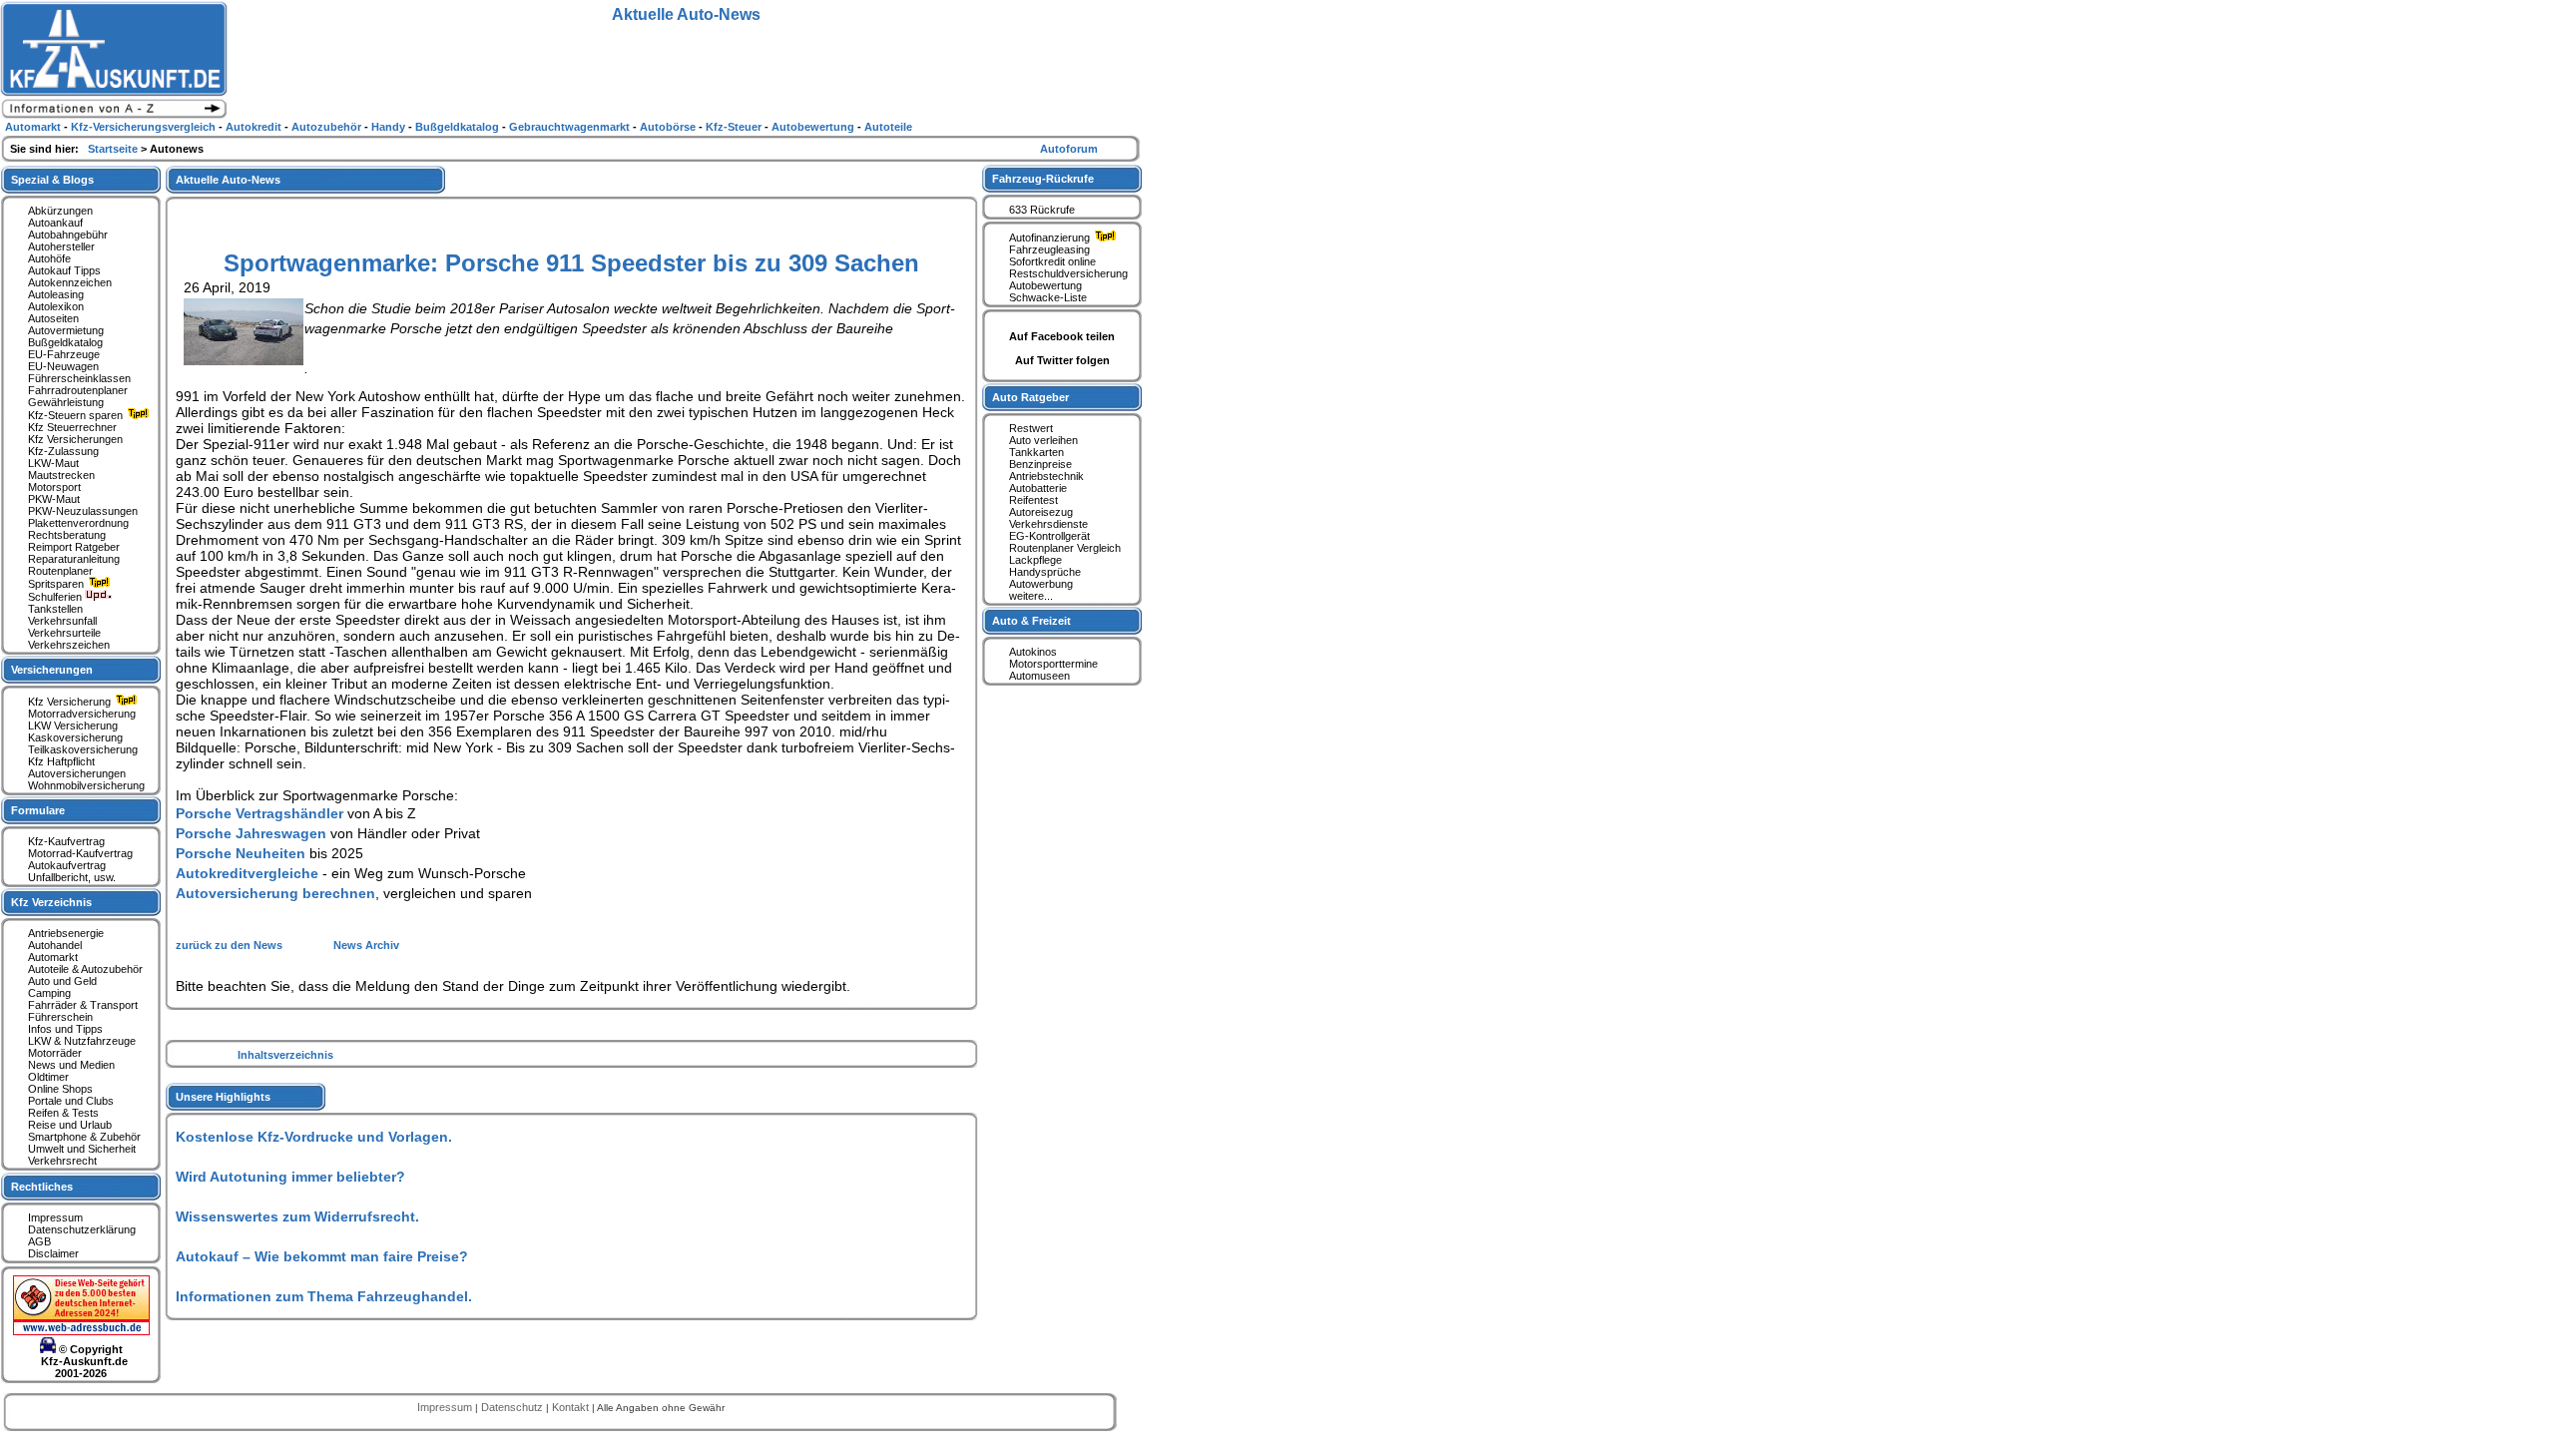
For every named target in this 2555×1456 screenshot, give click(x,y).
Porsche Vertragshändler (259, 813)
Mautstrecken (61, 475)
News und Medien (71, 1065)
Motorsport (54, 487)
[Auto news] (114, 116)
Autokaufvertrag (67, 865)
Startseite (114, 149)
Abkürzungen (60, 211)
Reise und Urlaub (70, 1125)
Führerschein (60, 1017)
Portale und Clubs (71, 1101)
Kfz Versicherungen (75, 439)
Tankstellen (55, 609)
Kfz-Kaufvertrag (66, 841)
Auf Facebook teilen (1062, 336)
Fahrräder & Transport (83, 1005)
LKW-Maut (53, 463)
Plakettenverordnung (78, 523)
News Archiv (366, 945)
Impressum (55, 1217)
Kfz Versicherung (71, 702)
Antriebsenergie (66, 933)
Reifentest (1033, 500)
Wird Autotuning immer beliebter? (290, 1177)
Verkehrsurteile (64, 633)
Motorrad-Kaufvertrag (80, 853)
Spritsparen (57, 584)
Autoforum (1069, 149)
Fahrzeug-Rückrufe (1043, 179)
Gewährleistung (66, 402)
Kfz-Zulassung (63, 451)
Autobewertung (1045, 285)
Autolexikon (56, 306)
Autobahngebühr (68, 235)
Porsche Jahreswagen (251, 833)
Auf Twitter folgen (1062, 360)
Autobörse (669, 127)
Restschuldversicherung (1068, 273)
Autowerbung (1041, 584)
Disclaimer (53, 1253)
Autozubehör (328, 127)
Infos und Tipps (65, 1029)
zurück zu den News (231, 945)
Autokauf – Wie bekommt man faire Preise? (322, 1256)
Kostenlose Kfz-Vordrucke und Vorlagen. (314, 1137)
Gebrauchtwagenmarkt (571, 127)
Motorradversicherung (82, 714)
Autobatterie (1038, 488)
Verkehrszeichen (69, 645)
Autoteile (888, 127)
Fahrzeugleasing (1049, 249)
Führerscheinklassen (79, 378)
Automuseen (1039, 676)
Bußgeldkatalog (65, 342)
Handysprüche (1045, 572)
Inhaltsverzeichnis (285, 1055)
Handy (390, 127)
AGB (39, 1241)
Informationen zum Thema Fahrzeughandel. (324, 1296)
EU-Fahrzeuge (64, 354)
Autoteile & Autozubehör (85, 969)
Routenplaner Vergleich (1065, 548)
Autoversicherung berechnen (275, 893)
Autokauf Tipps (64, 270)
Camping (49, 993)
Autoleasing (56, 294)
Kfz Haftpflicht (61, 761)
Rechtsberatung (67, 535)
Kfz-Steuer (735, 127)
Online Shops (60, 1089)
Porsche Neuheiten (241, 853)
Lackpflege (1035, 560)
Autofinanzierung (1051, 238)
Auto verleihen (1043, 440)
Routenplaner (60, 571)
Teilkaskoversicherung (83, 749)
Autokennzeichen (70, 282)
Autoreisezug (1041, 512)
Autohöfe (49, 258)
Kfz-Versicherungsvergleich (145, 127)
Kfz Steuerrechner (72, 427)
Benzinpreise (1040, 464)
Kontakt (572, 1407)
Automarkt (53, 957)
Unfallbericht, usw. (72, 877)
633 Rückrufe (1042, 210)
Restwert (1031, 428)
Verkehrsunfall (62, 621)
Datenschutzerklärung (82, 1229)
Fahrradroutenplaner (78, 390)
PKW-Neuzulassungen (83, 511)
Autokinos (1033, 652)
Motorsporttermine (1053, 664)
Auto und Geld (62, 981)
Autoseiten (53, 318)
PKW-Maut (54, 499)
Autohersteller (61, 246)
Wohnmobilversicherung (86, 785)
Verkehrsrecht (62, 1161)
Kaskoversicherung (75, 737)
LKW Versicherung (73, 726)
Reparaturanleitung (74, 559)
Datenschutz (513, 1407)
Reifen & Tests (63, 1113)
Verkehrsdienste (1048, 524)
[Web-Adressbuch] (81, 1331)
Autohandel (55, 945)
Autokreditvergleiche (247, 873)
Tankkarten (1036, 452)
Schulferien (56, 597)
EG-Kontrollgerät (1049, 536)
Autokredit (255, 127)
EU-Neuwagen (63, 366)
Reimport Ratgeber (74, 547)
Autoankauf (55, 223)
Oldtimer (48, 1077)
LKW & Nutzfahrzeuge (82, 1041)
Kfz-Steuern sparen (77, 415)
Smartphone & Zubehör (84, 1137)
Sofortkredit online (1052, 261)
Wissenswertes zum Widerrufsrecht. (297, 1216)
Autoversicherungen (77, 773)
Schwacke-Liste (1048, 297)
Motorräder (55, 1053)
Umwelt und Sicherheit (82, 1149)
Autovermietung (66, 330)
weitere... (1031, 596)
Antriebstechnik (1046, 476)
